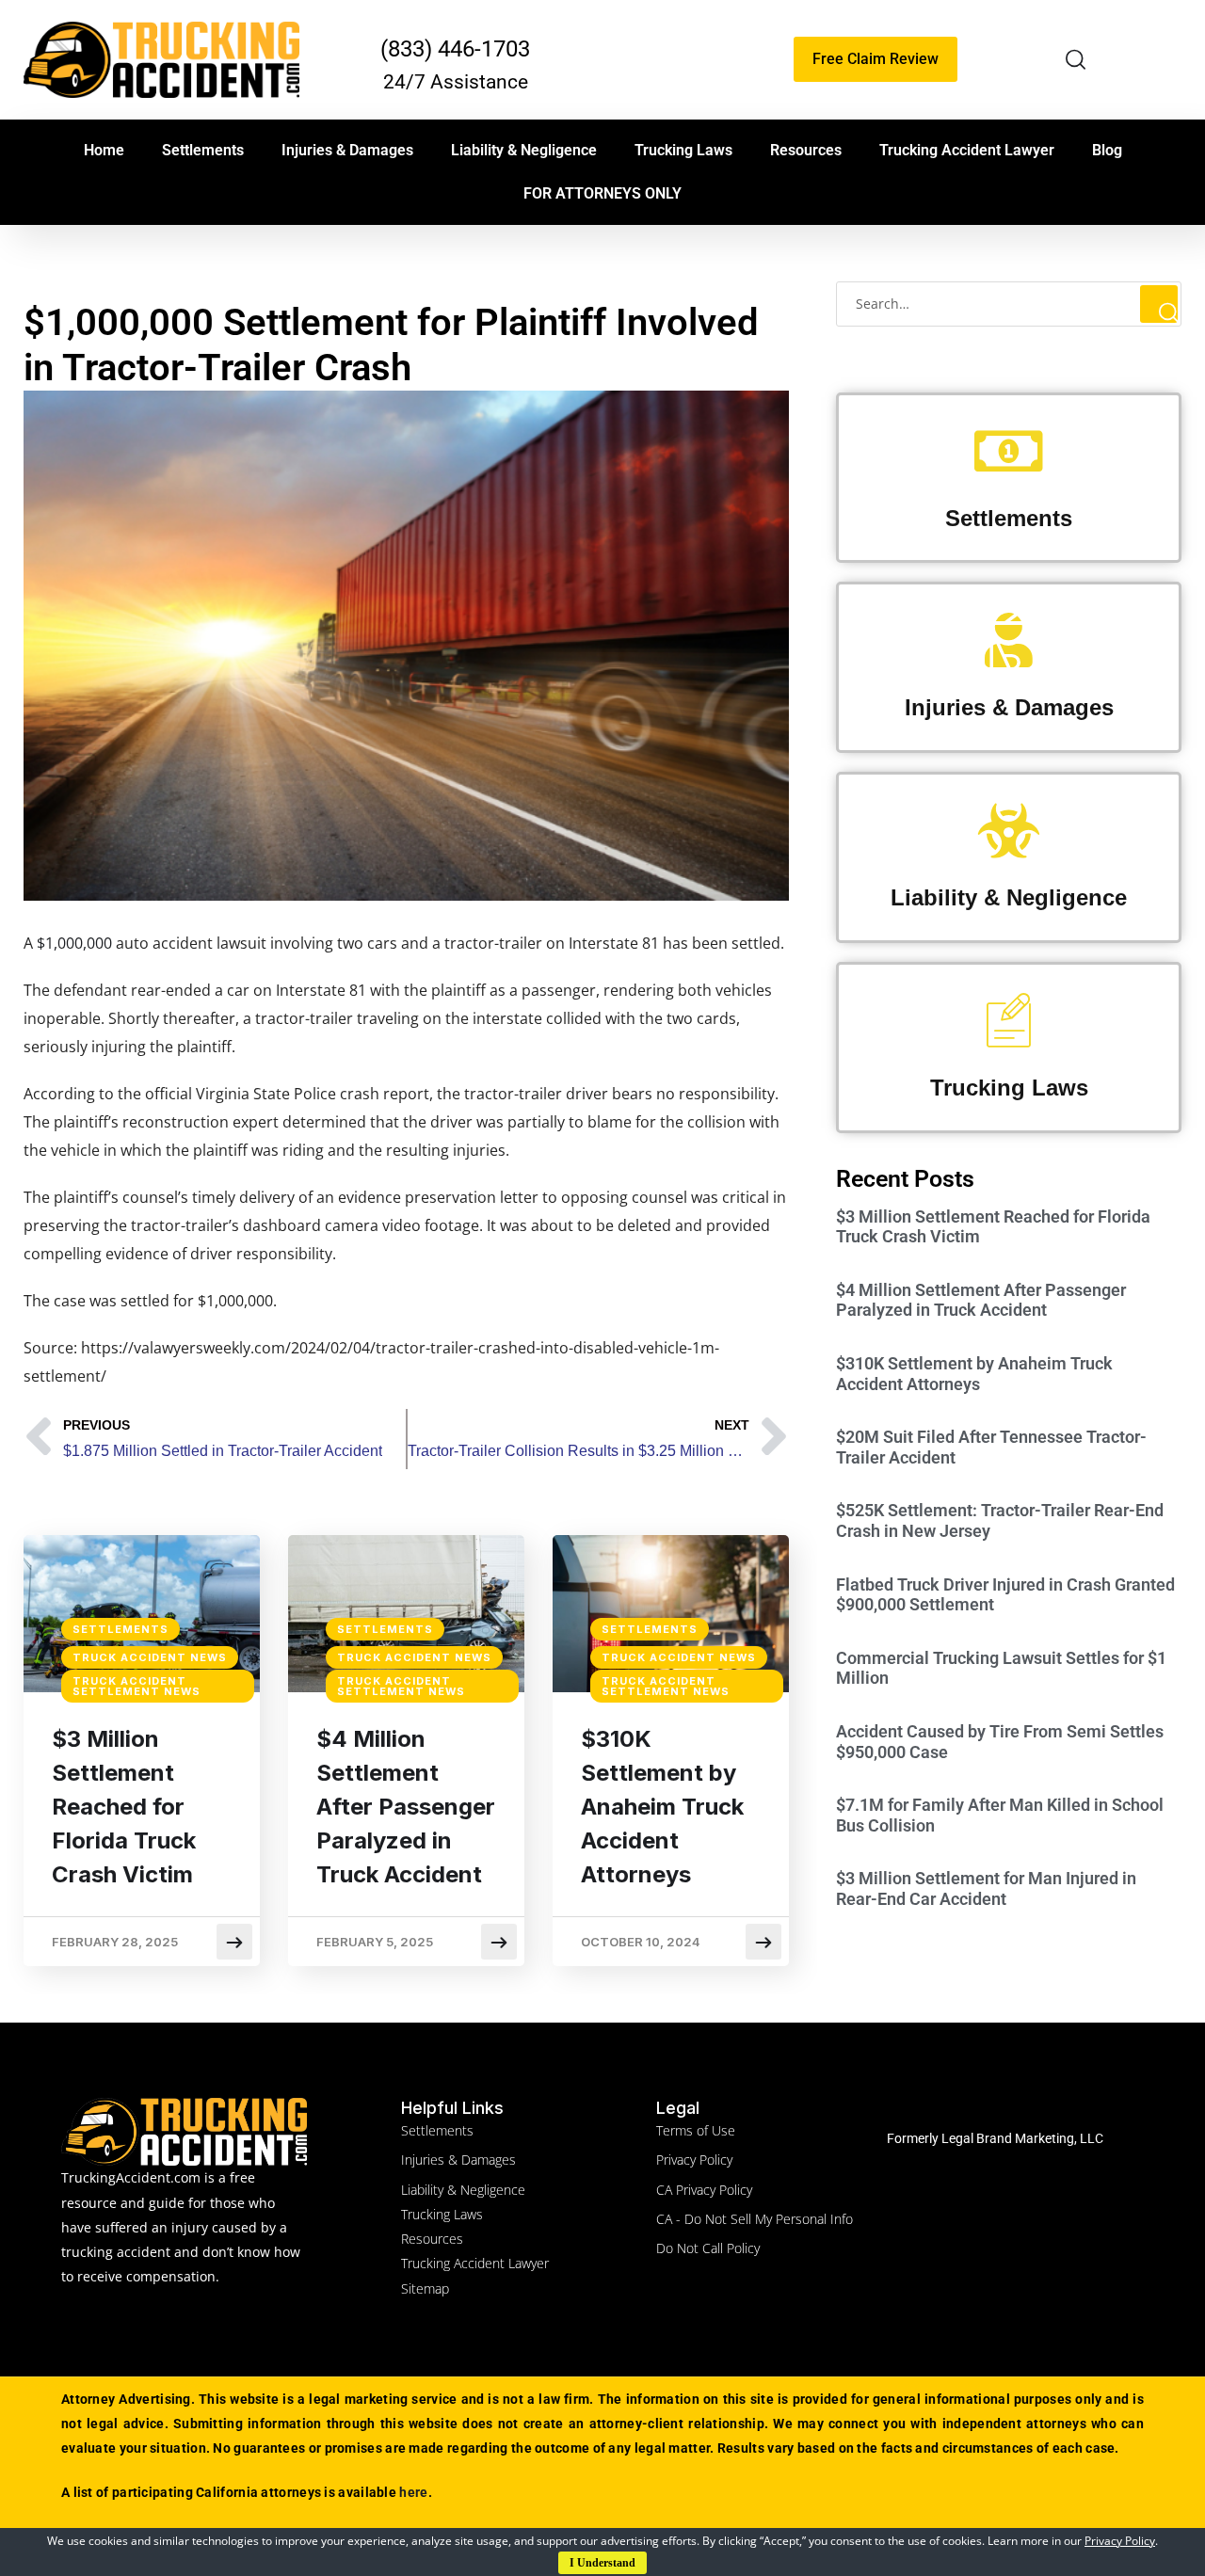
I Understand (602, 2563)
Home (104, 150)
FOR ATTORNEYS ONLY (602, 193)
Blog (1107, 150)
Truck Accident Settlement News (137, 1686)
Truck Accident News (150, 1657)
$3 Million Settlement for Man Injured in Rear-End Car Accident (986, 1888)
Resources (806, 150)
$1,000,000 (74, 943)
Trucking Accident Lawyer (967, 150)
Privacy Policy (1120, 2541)
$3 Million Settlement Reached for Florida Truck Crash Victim (124, 1807)
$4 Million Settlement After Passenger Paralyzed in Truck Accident (406, 1807)
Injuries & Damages (347, 150)
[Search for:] (1009, 303)
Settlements (203, 150)
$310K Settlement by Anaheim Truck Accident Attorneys (662, 1807)
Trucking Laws (683, 150)
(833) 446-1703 (455, 49)
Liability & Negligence (524, 150)
